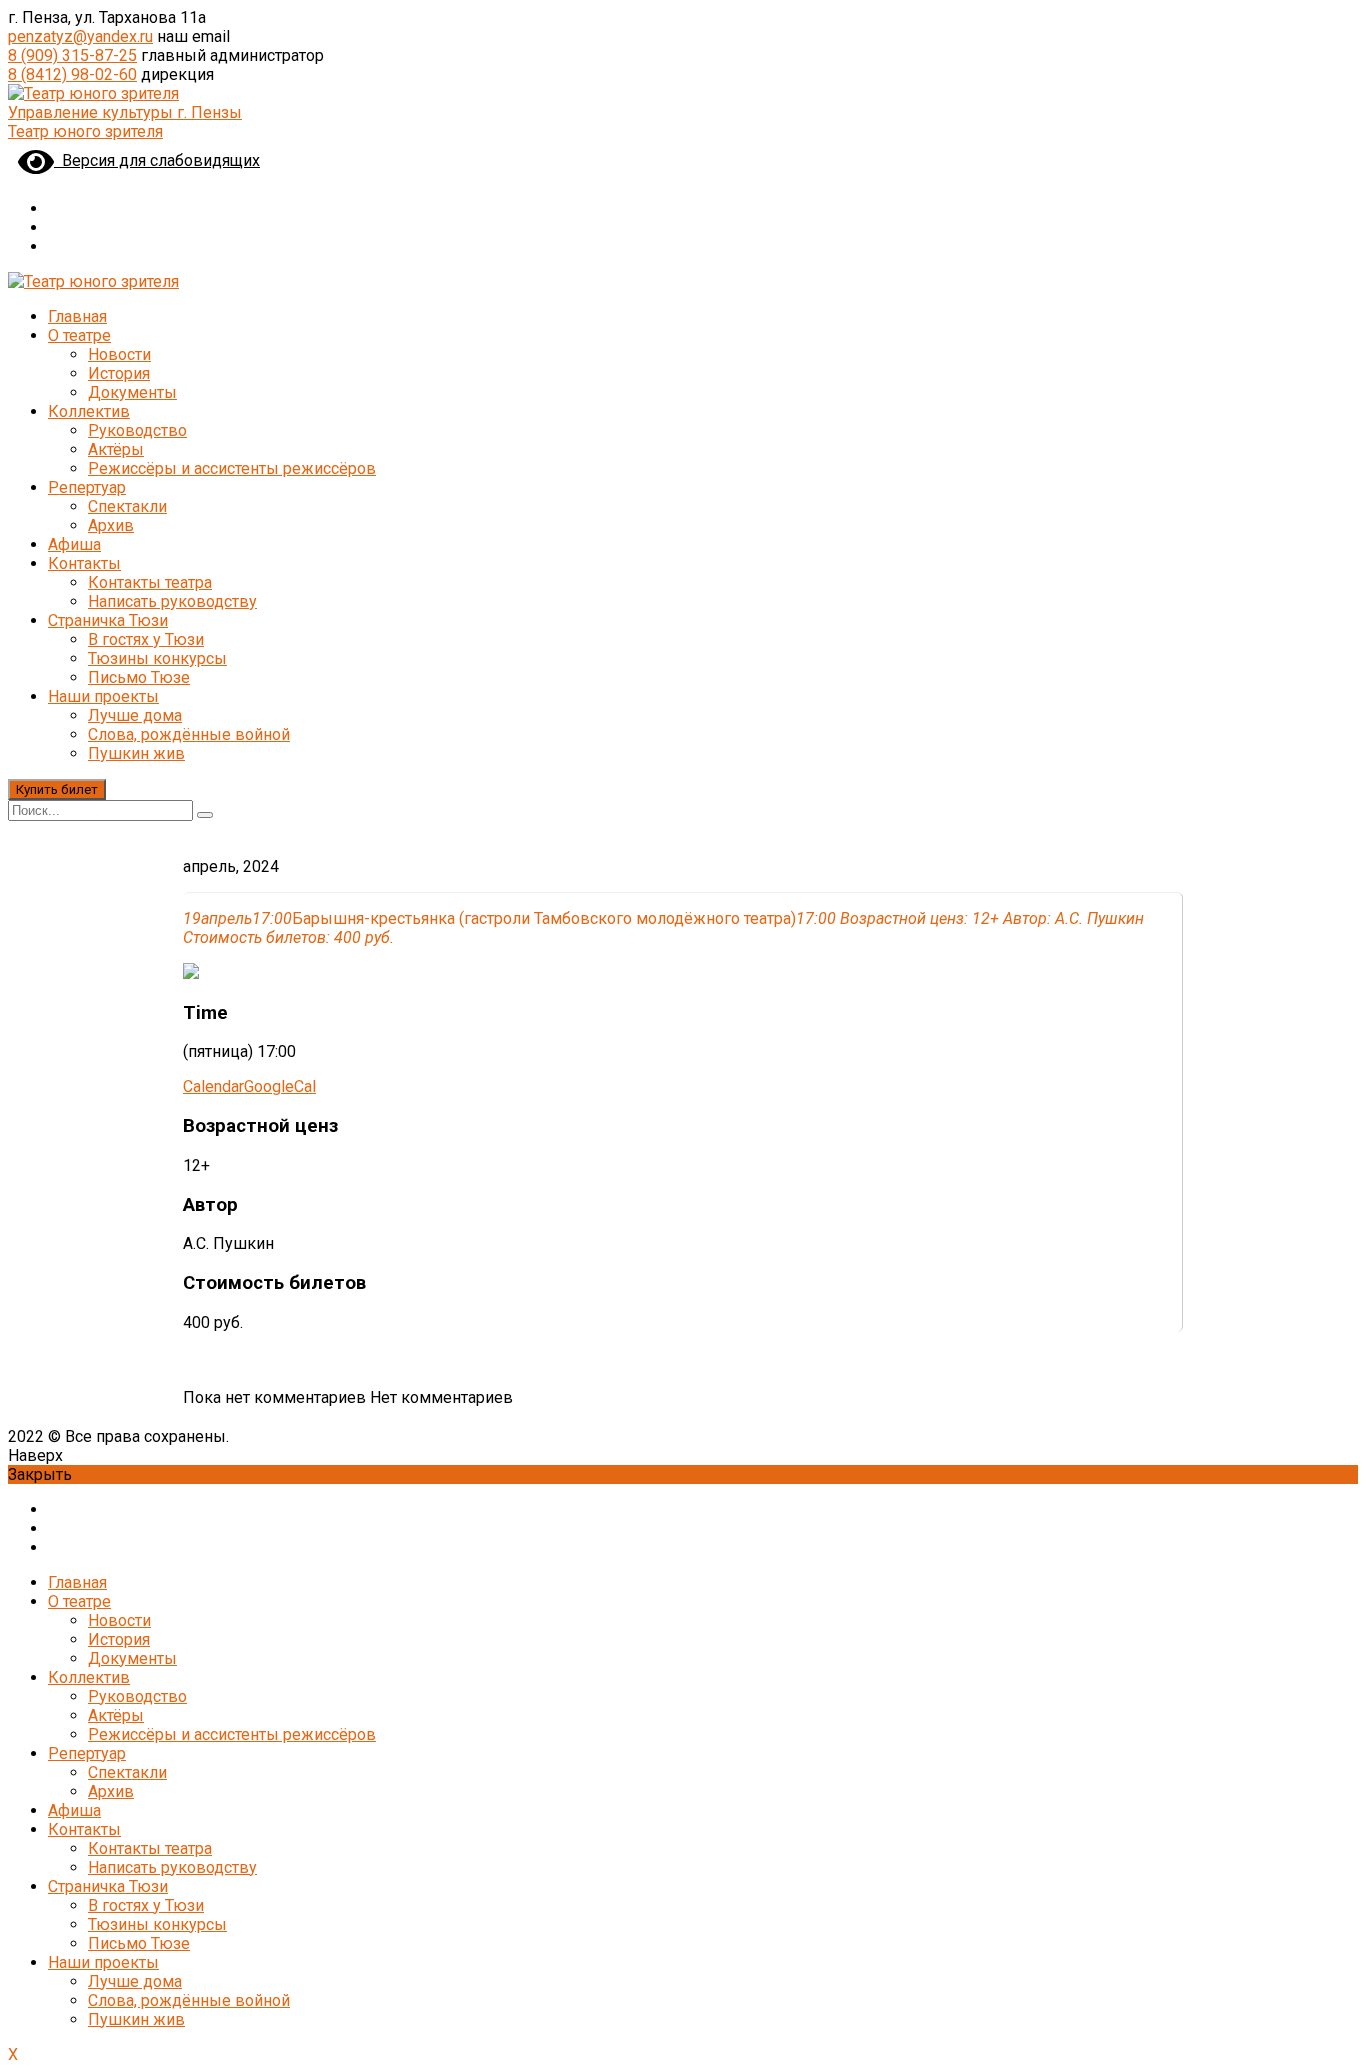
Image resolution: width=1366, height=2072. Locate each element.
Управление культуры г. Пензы (125, 112)
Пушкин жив (136, 753)
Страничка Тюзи (108, 620)
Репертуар (87, 487)
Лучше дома (135, 715)
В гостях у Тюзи (146, 639)
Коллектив (89, 411)
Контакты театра (150, 582)
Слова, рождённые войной (189, 734)
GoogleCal (280, 1086)
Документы (132, 392)
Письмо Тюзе (139, 677)
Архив (111, 525)
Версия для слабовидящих (157, 160)
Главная (77, 316)
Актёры (116, 449)
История (119, 373)
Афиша (74, 544)
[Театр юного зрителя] (93, 93)
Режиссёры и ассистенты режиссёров (232, 468)
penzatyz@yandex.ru (80, 36)
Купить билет (57, 789)
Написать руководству (172, 601)
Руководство (137, 430)
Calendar (213, 1086)
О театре (79, 335)
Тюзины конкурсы (157, 658)
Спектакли (127, 506)
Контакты (84, 563)
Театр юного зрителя (85, 131)
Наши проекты (103, 696)
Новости (119, 354)
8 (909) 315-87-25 (72, 55)
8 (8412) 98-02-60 (72, 74)
